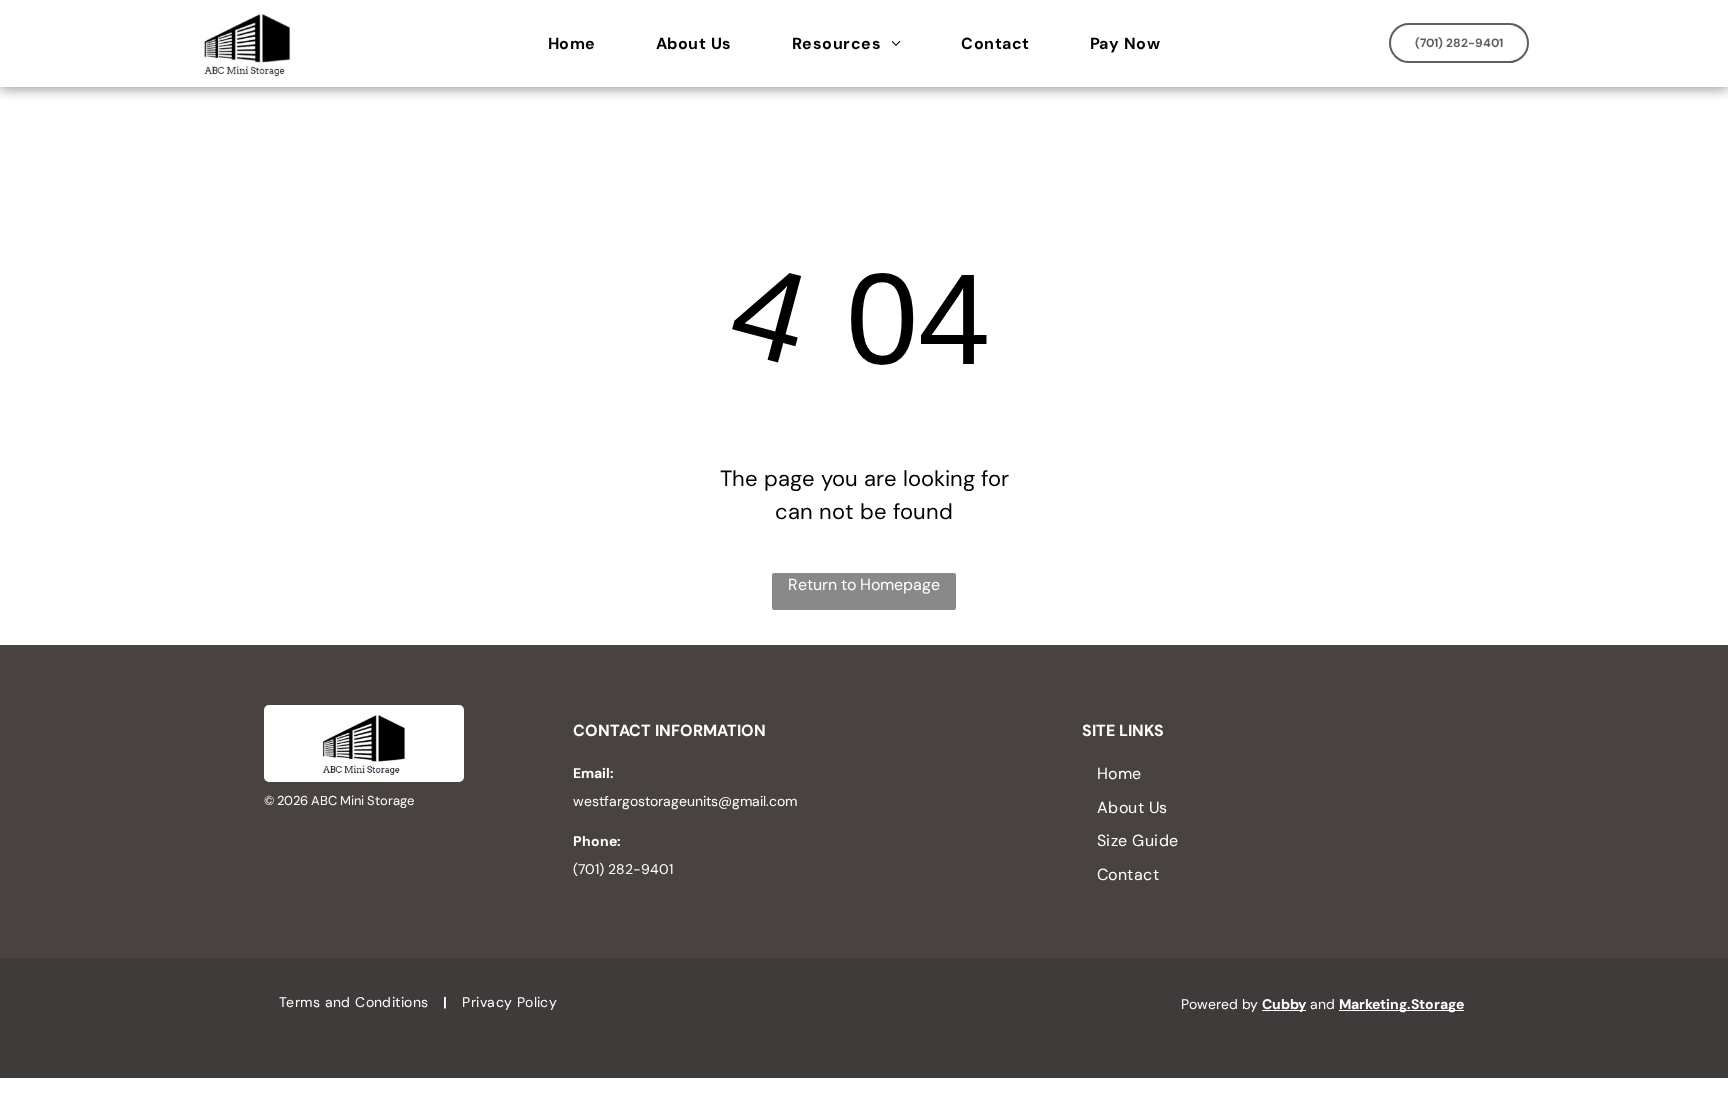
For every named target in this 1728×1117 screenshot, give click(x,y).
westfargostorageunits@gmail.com (685, 801)
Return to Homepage (864, 584)
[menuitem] (582, 44)
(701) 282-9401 (623, 869)
